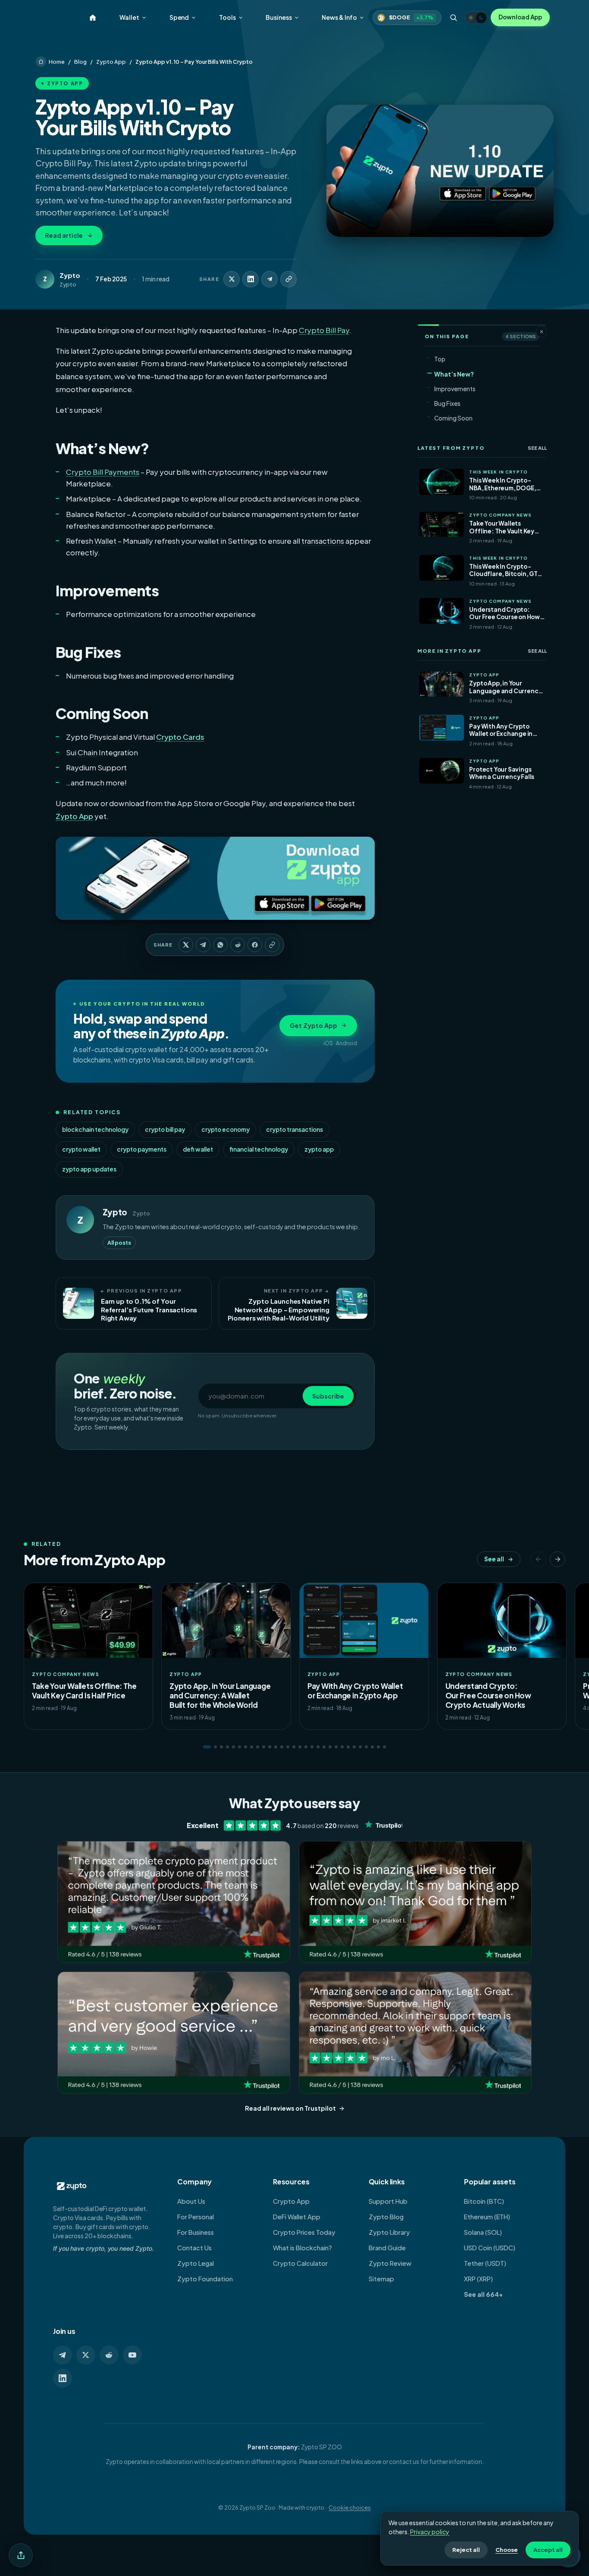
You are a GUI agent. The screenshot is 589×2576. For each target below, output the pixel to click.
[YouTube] (132, 2355)
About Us (191, 2201)
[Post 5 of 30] (233, 1747)
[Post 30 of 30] (384, 1747)
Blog (80, 62)
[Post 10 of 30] (264, 1747)
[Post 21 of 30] (330, 1747)
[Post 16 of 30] (300, 1747)
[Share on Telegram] (269, 279)
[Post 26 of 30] (360, 1747)
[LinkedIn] (63, 2378)
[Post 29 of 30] (378, 1747)
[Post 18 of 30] (312, 1747)
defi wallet (198, 1149)
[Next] (558, 1559)
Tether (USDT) (485, 2263)
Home (57, 62)
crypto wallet (81, 1149)
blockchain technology (95, 1129)
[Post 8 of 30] (252, 1747)
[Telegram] (63, 2355)
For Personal (196, 2217)
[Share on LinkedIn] (251, 279)
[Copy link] (288, 279)
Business (279, 17)
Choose (507, 2550)
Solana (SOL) (483, 2232)
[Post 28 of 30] (372, 1747)
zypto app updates (89, 1169)
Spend (179, 17)
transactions (323, 541)
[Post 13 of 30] (282, 1747)
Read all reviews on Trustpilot (290, 2108)
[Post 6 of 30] (240, 1747)
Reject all (466, 2550)
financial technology (259, 1149)
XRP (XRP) (478, 2279)
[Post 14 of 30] (288, 1747)
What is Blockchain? (302, 2248)
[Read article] (440, 171)
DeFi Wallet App (297, 2217)
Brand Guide (387, 2248)
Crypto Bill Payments (103, 472)
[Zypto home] (93, 18)
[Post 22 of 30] (336, 1747)
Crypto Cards (180, 737)
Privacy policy (430, 2532)
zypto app (319, 1149)
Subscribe (328, 1396)
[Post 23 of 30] (342, 1747)
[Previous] (539, 1559)
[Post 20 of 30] (324, 1747)
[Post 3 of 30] (221, 1747)
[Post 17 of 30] (306, 1747)
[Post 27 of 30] (366, 1747)
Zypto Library (389, 2232)
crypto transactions (294, 1129)
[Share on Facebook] (255, 945)
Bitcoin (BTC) (484, 2201)
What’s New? (454, 374)
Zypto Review (390, 2263)
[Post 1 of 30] (207, 1747)
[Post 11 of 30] (270, 1747)
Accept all (548, 2550)
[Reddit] (109, 2355)
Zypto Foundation (205, 2279)
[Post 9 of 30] (258, 1747)
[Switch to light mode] (476, 18)
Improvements (455, 389)
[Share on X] (232, 279)
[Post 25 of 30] (354, 1747)
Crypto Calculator (300, 2263)
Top (440, 359)
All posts (119, 1243)
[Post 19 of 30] (318, 1747)
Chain (88, 752)
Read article (64, 235)
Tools (227, 17)
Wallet (129, 17)
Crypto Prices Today (304, 2232)
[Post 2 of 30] (215, 1747)
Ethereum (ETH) (487, 2217)
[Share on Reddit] (238, 945)
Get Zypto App (313, 1025)
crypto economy (226, 1129)
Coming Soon (453, 418)
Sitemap (381, 2279)
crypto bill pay (165, 1129)
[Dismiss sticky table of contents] (542, 332)
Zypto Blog (386, 2217)
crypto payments (142, 1149)
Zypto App (111, 62)
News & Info (339, 17)
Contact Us (194, 2248)
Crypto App (291, 2201)
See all (537, 448)
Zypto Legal (196, 2263)
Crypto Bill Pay (324, 330)
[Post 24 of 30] (348, 1747)
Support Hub (388, 2201)
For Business (196, 2232)
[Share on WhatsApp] (220, 945)
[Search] (453, 18)
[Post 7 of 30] (246, 1747)
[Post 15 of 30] (294, 1747)
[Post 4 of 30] (227, 1747)
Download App (520, 17)
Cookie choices (350, 2507)
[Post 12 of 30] (276, 1747)
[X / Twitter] (86, 2355)
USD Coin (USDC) (490, 2248)
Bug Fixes (447, 403)
